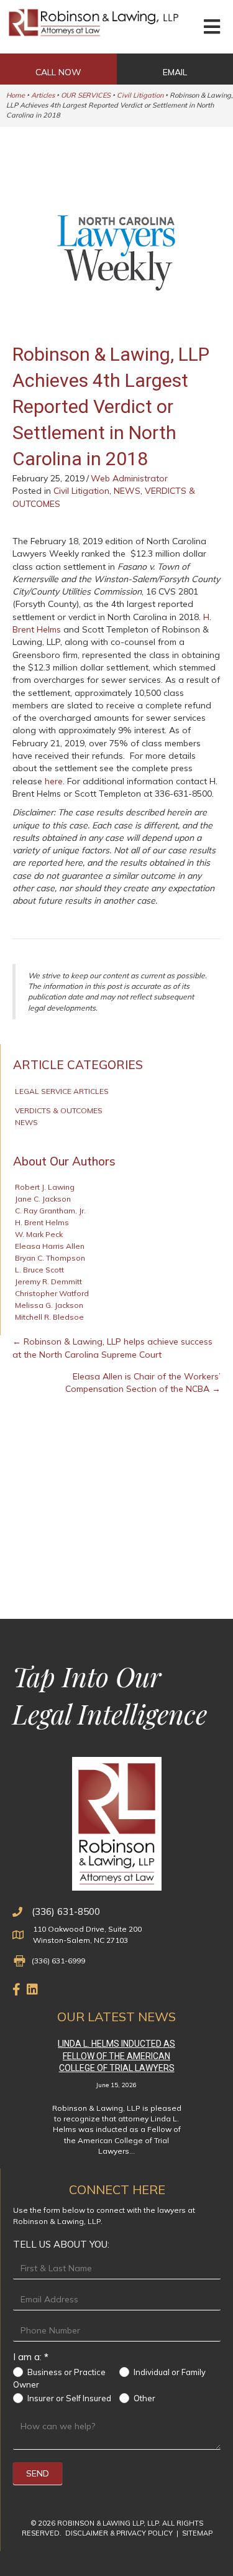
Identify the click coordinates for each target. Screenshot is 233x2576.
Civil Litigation (140, 95)
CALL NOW (58, 72)
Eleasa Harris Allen (50, 1246)
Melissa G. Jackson (49, 1305)
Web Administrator (129, 478)
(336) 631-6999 (58, 1961)
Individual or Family (169, 2372)
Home (16, 95)
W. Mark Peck (39, 1234)
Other (144, 2398)
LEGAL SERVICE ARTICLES (62, 1091)
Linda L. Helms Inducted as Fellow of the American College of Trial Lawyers (116, 2056)
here (54, 781)
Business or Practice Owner (59, 2378)
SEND (38, 2473)
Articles (43, 95)
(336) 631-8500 (66, 1911)
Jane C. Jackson (43, 1199)
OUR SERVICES (86, 95)
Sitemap (197, 2533)
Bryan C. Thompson (50, 1258)
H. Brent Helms (42, 1222)
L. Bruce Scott (39, 1270)
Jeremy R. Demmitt (48, 1281)
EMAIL (175, 72)
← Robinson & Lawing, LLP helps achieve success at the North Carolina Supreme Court (112, 1348)
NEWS (127, 491)
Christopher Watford (52, 1293)
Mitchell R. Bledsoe (49, 1317)
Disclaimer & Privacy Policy (120, 2533)
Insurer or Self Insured (68, 2398)
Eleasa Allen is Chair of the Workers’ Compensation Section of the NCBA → (143, 1383)
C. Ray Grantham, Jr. (50, 1211)
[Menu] (212, 27)
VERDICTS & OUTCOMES (59, 1110)
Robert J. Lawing (45, 1187)
